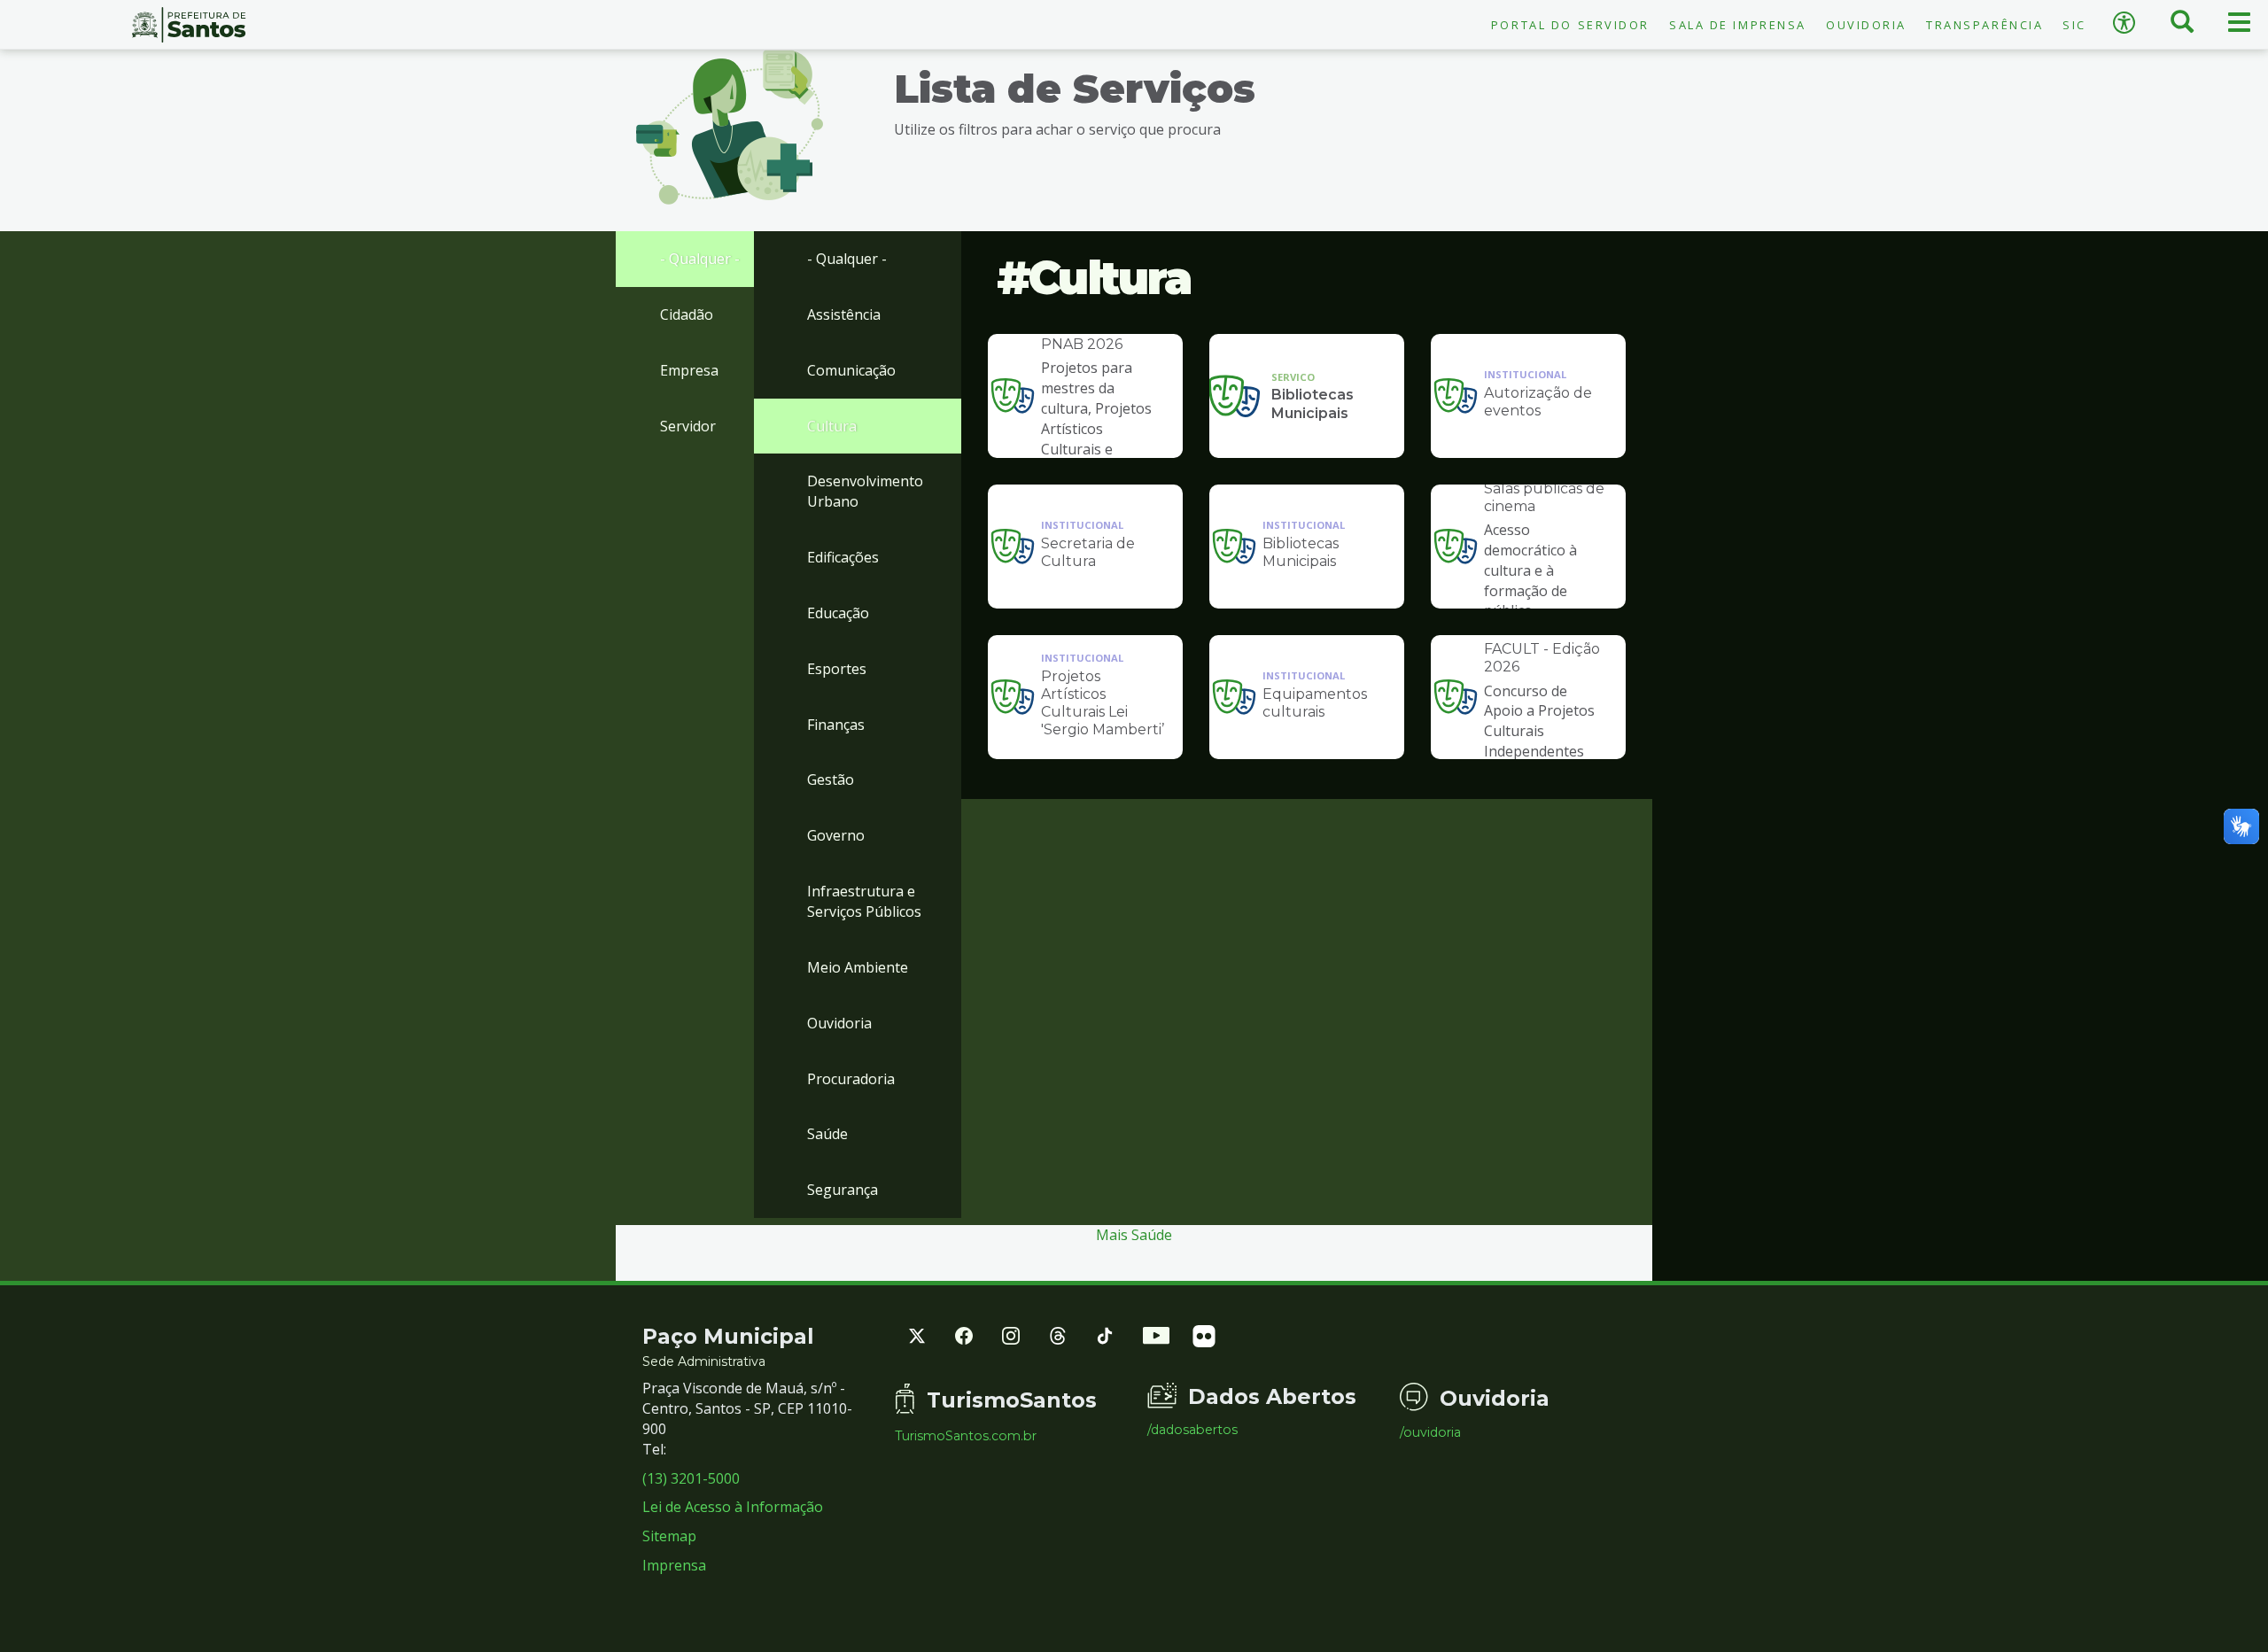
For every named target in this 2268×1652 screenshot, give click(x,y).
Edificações (843, 557)
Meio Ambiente (858, 967)
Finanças (836, 725)
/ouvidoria (1430, 1432)
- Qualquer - (700, 259)
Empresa (689, 370)
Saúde (827, 1134)
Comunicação (851, 370)
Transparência (1984, 25)
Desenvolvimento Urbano (865, 491)
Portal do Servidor (1570, 25)
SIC (2074, 25)
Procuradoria (851, 1079)
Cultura (832, 426)
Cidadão (687, 314)
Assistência (844, 314)
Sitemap (669, 1536)
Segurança (843, 1190)
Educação (838, 613)
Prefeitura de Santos (189, 25)
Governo (836, 835)
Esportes (837, 669)
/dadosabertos (1192, 1430)
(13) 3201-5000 (691, 1478)
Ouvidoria (1866, 25)
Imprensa (674, 1565)
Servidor (688, 426)
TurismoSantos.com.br (966, 1436)
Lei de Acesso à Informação (733, 1507)
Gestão (831, 779)
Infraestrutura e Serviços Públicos (864, 901)
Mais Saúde (1134, 1235)
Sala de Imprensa (1738, 25)
